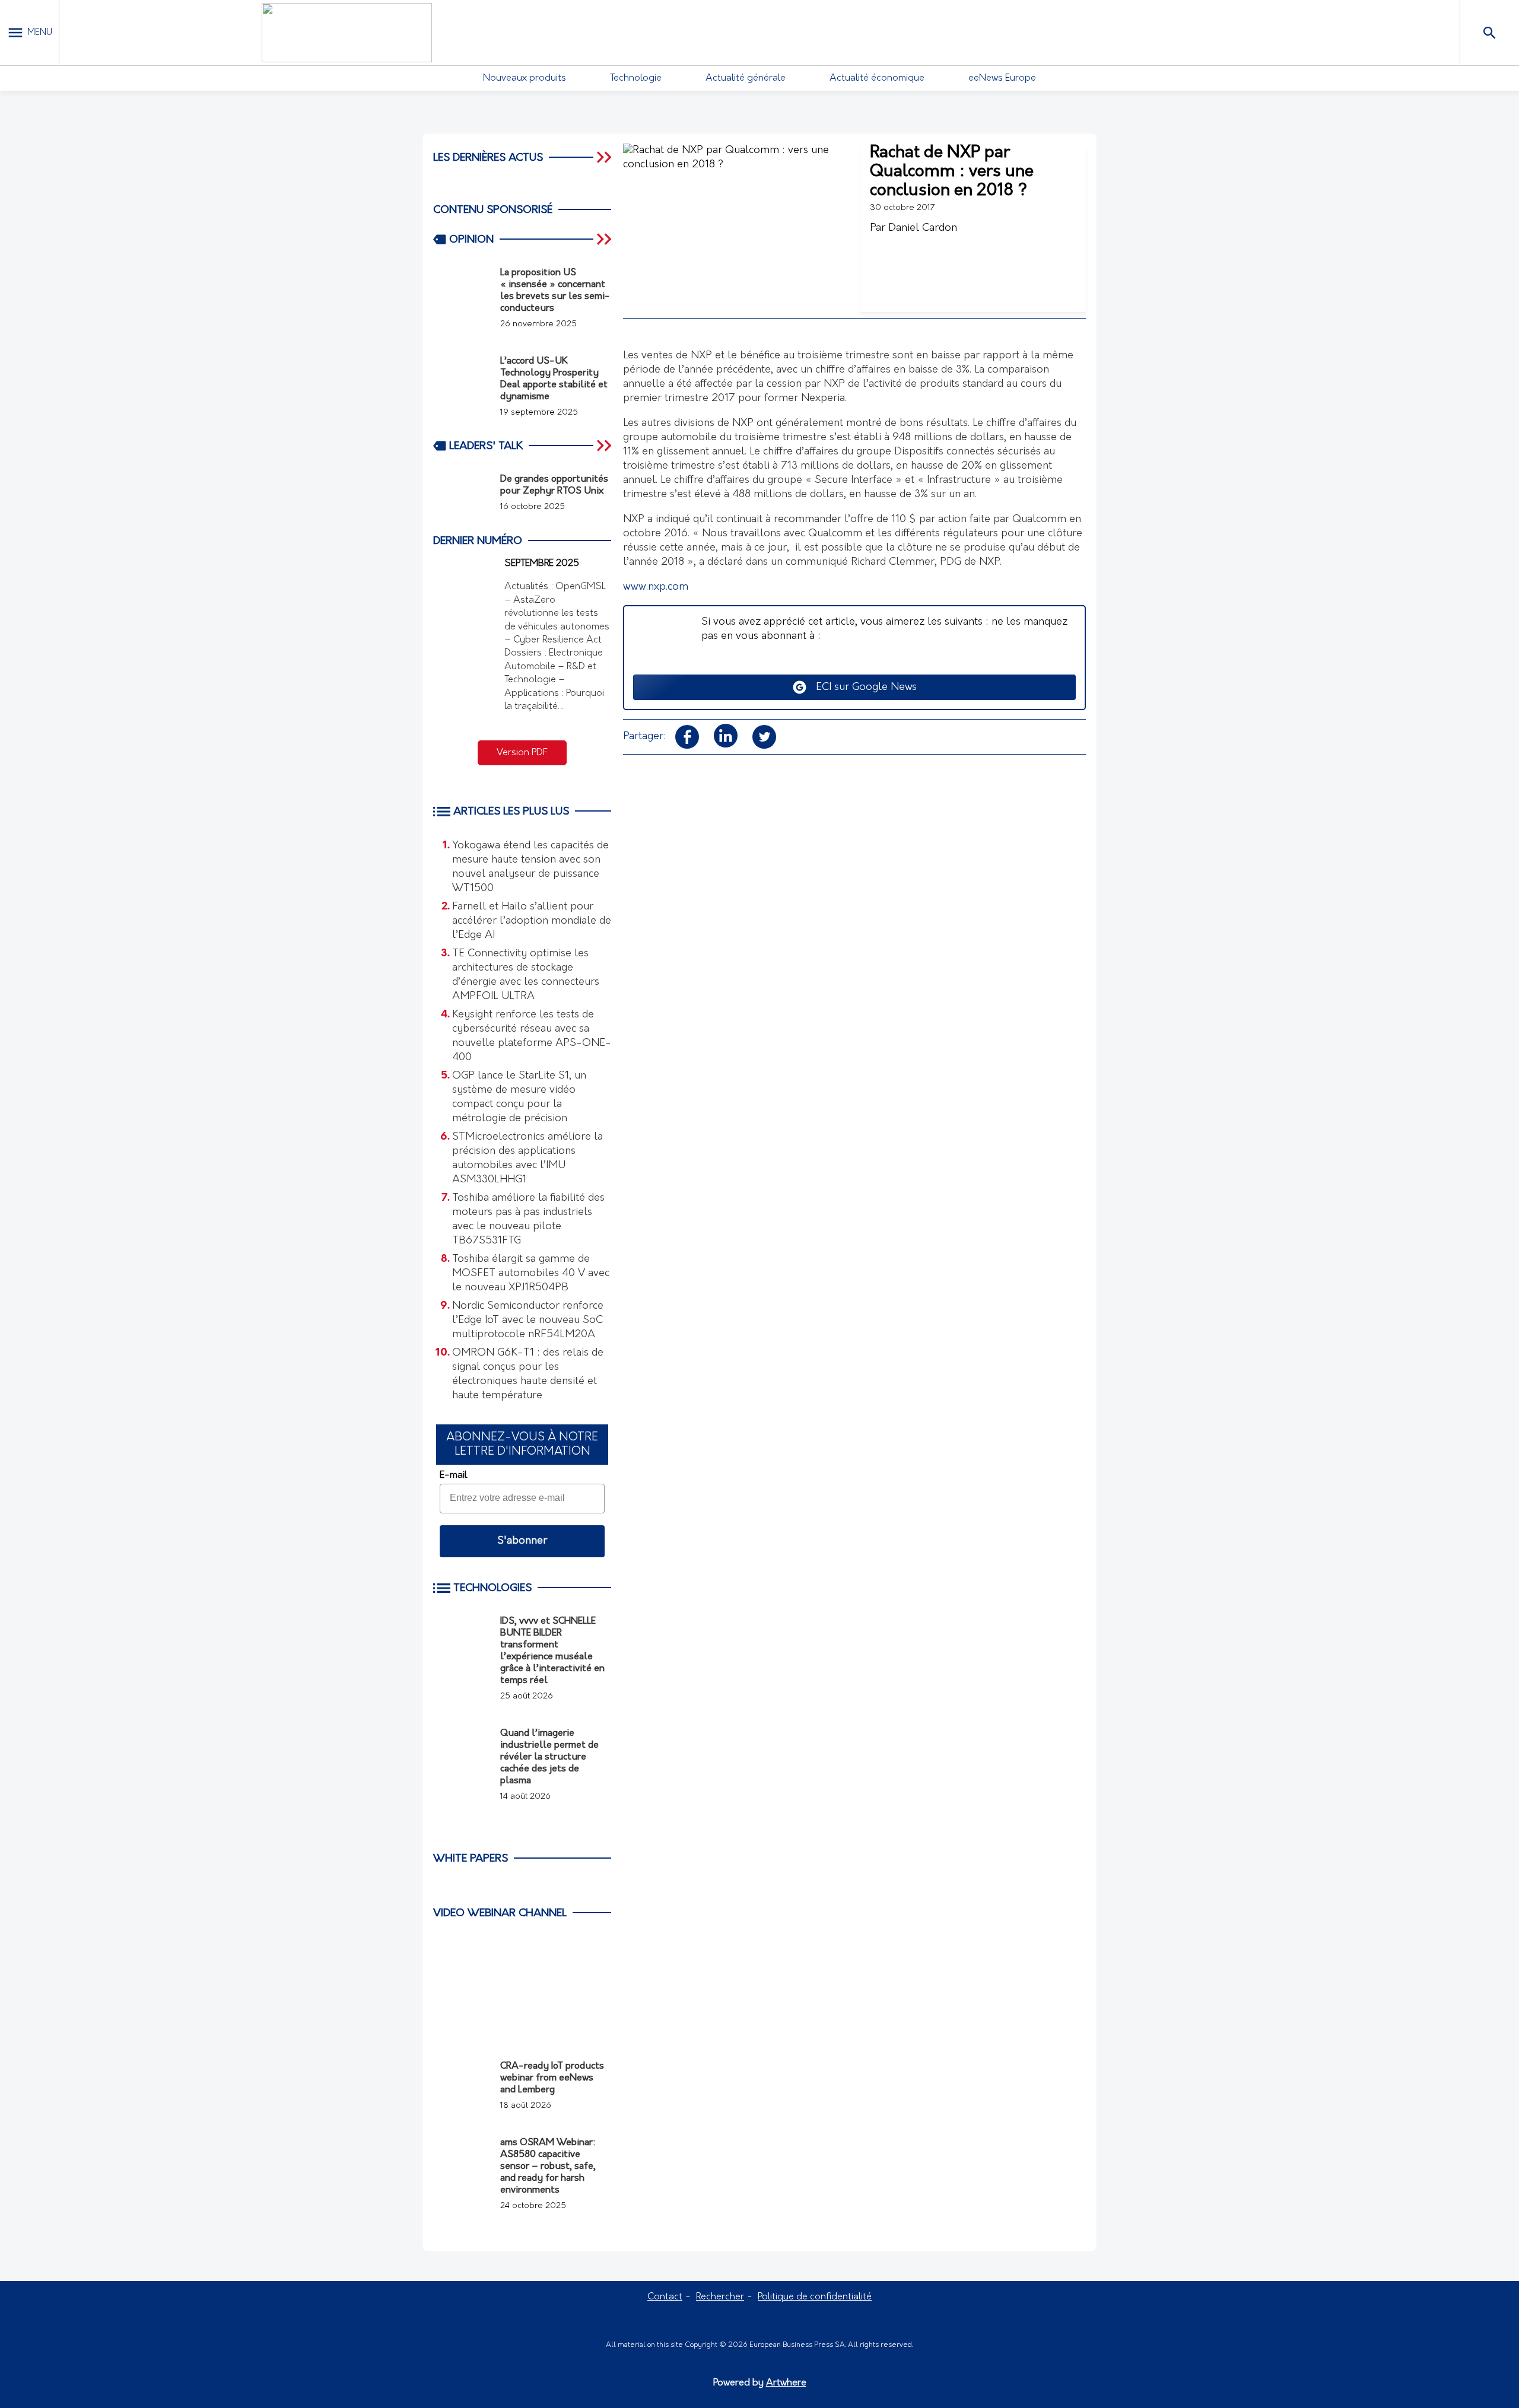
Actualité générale (746, 78)
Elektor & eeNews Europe (474, 1987)
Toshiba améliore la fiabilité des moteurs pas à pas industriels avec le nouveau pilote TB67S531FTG (528, 1220)
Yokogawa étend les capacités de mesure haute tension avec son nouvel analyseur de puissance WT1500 (530, 867)
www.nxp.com (656, 587)
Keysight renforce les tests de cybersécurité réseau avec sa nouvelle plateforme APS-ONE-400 (532, 1036)
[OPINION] (605, 239)
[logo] (347, 33)
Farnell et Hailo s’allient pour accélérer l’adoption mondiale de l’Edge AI (532, 921)
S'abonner (522, 1541)
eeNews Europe (1002, 78)
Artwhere (786, 2383)
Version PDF (522, 753)
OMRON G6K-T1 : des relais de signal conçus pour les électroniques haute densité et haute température (528, 1375)
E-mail (453, 1475)
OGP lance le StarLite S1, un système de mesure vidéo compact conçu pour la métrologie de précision (519, 1098)
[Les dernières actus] (605, 157)
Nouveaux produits (525, 78)
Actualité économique (877, 78)
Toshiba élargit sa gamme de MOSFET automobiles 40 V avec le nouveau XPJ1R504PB (531, 1274)
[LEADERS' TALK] (605, 446)
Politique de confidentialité (815, 2297)
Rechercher (720, 2297)
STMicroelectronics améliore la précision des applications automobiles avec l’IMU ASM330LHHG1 (527, 1159)
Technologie (636, 78)
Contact (665, 2297)
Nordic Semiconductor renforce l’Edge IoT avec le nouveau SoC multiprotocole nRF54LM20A (528, 1321)
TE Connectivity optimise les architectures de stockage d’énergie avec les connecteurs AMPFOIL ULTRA (526, 975)
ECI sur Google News (862, 688)
